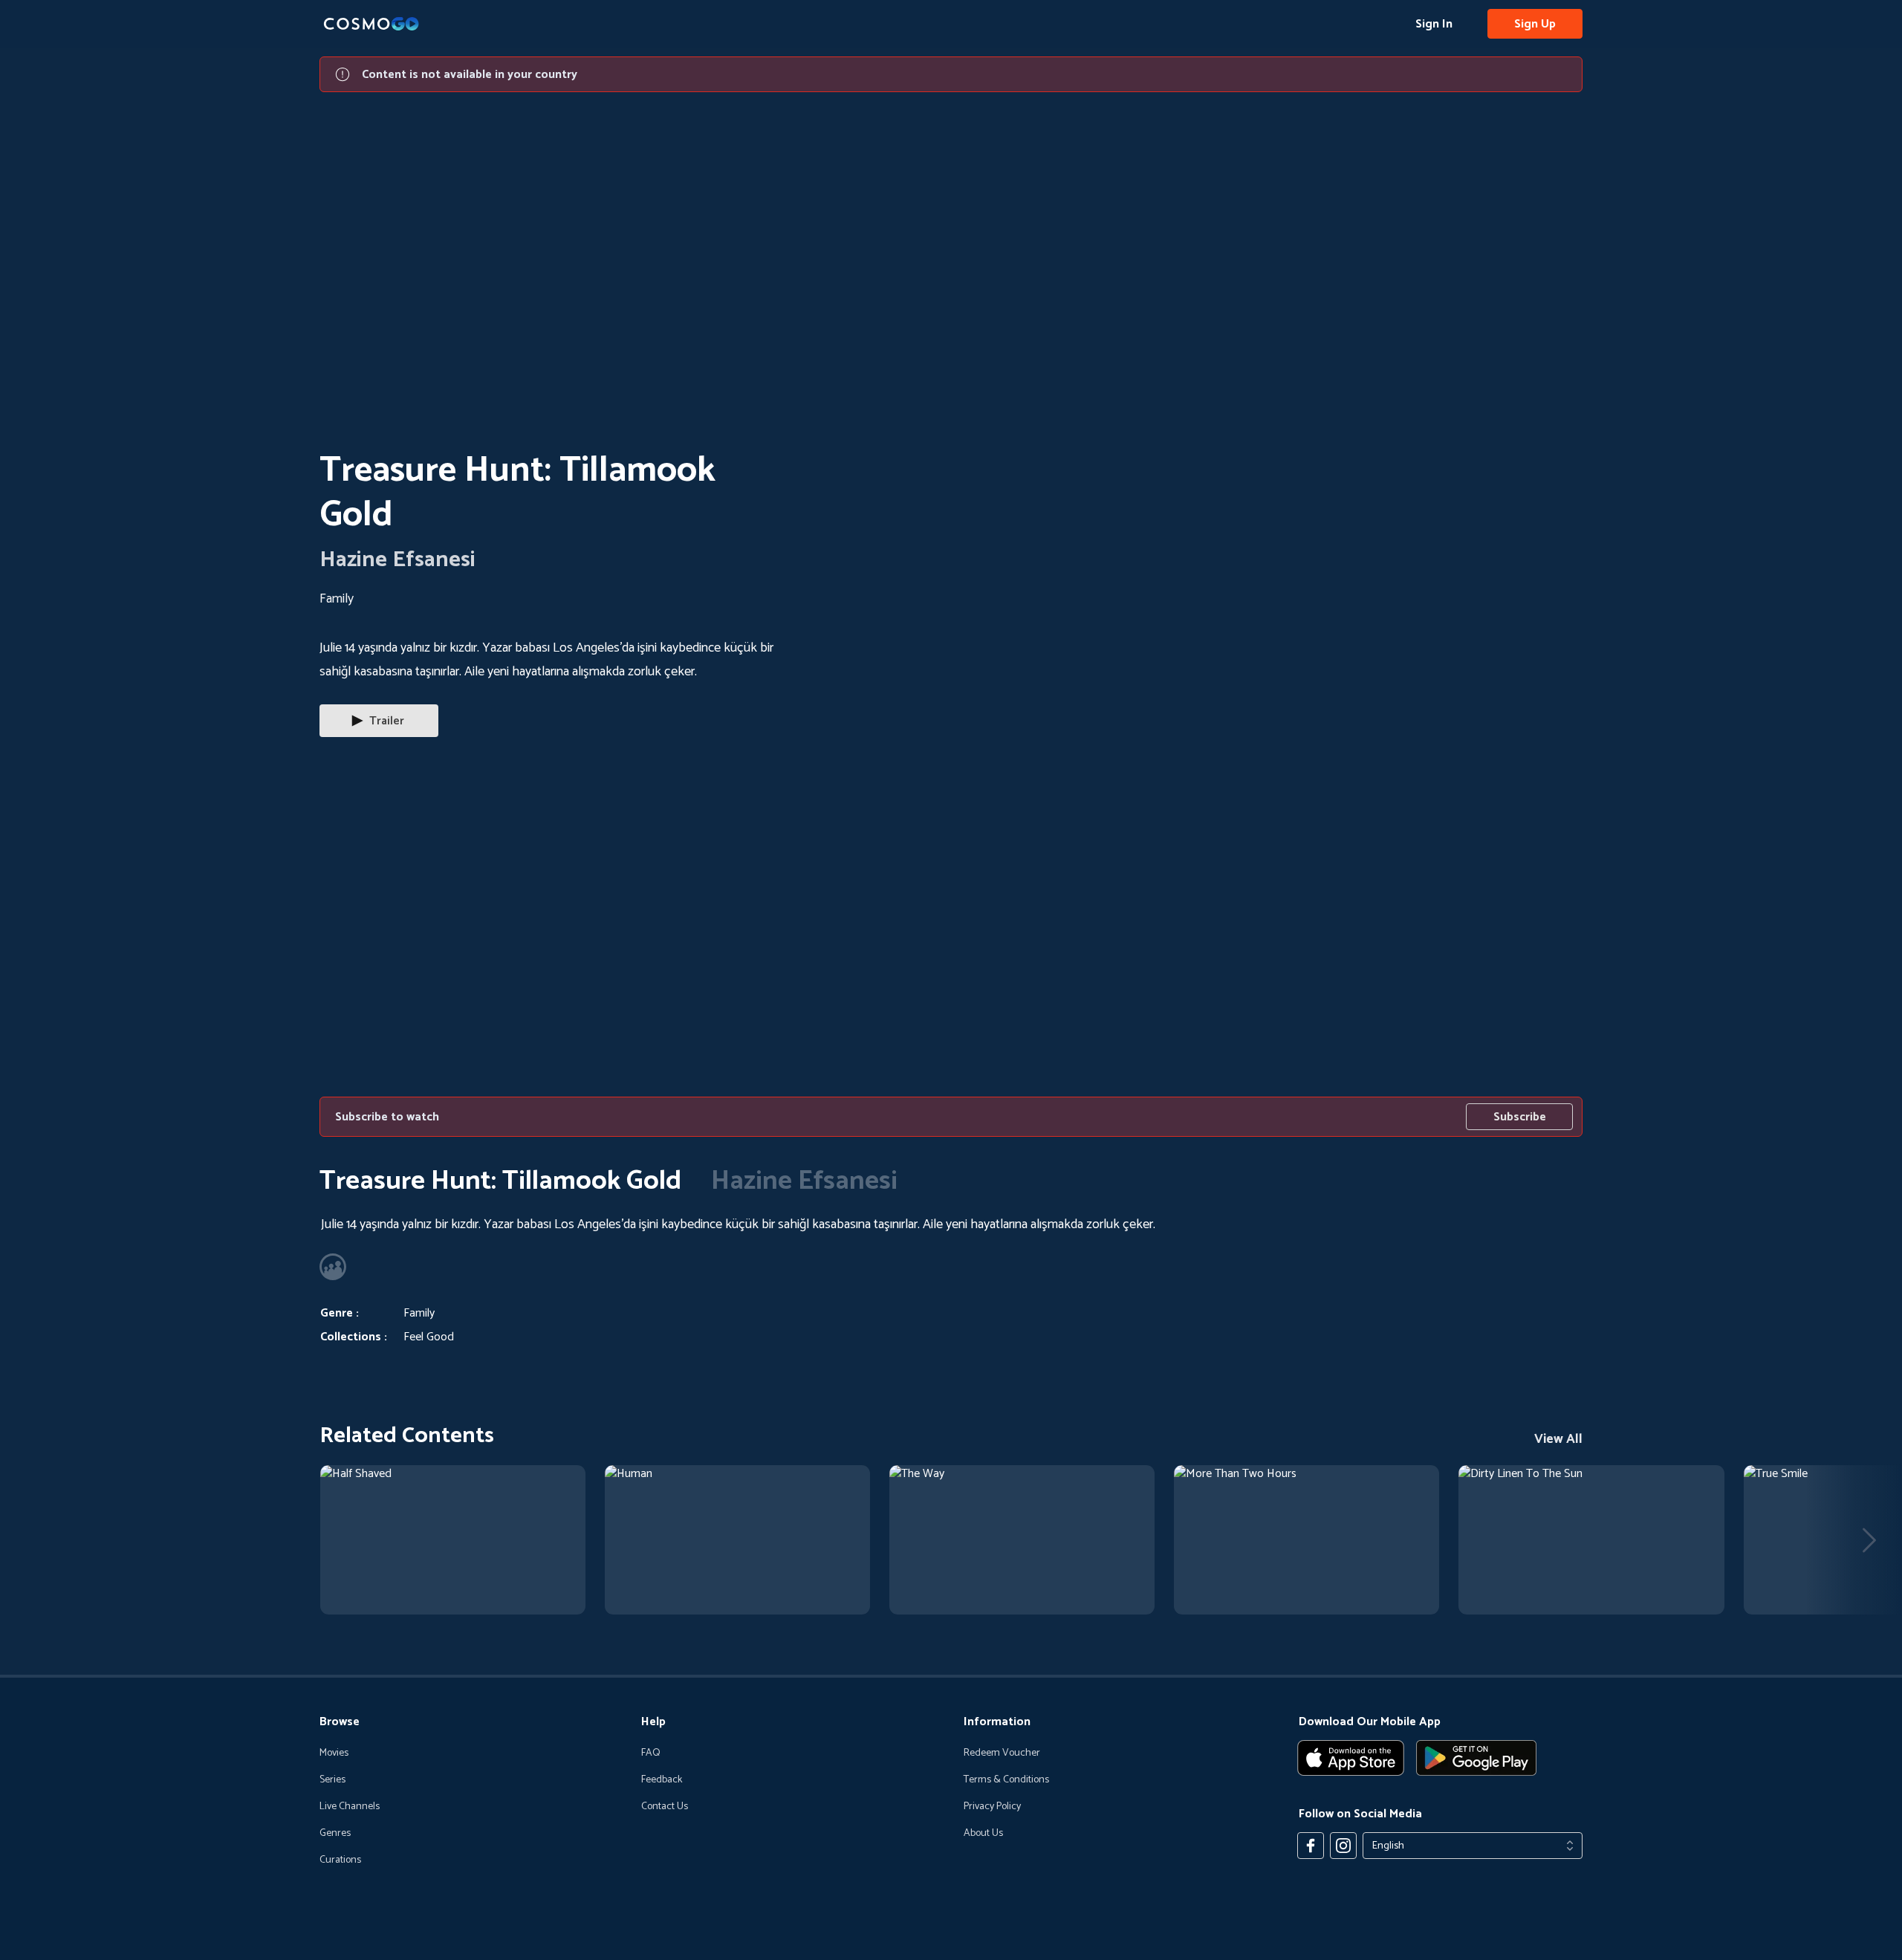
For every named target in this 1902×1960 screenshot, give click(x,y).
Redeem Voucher (1002, 1753)
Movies (334, 1753)
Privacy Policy (992, 1807)
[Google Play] (1476, 1758)
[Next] (1869, 1540)
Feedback (662, 1780)
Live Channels (350, 1807)
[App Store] (1351, 1758)
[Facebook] (1311, 1846)
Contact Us (665, 1807)
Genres (335, 1834)
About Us (983, 1834)
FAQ (651, 1753)
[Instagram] (1343, 1846)
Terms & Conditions (1006, 1780)
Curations (340, 1860)
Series (332, 1780)
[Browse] (453, 1540)
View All (1558, 1439)
